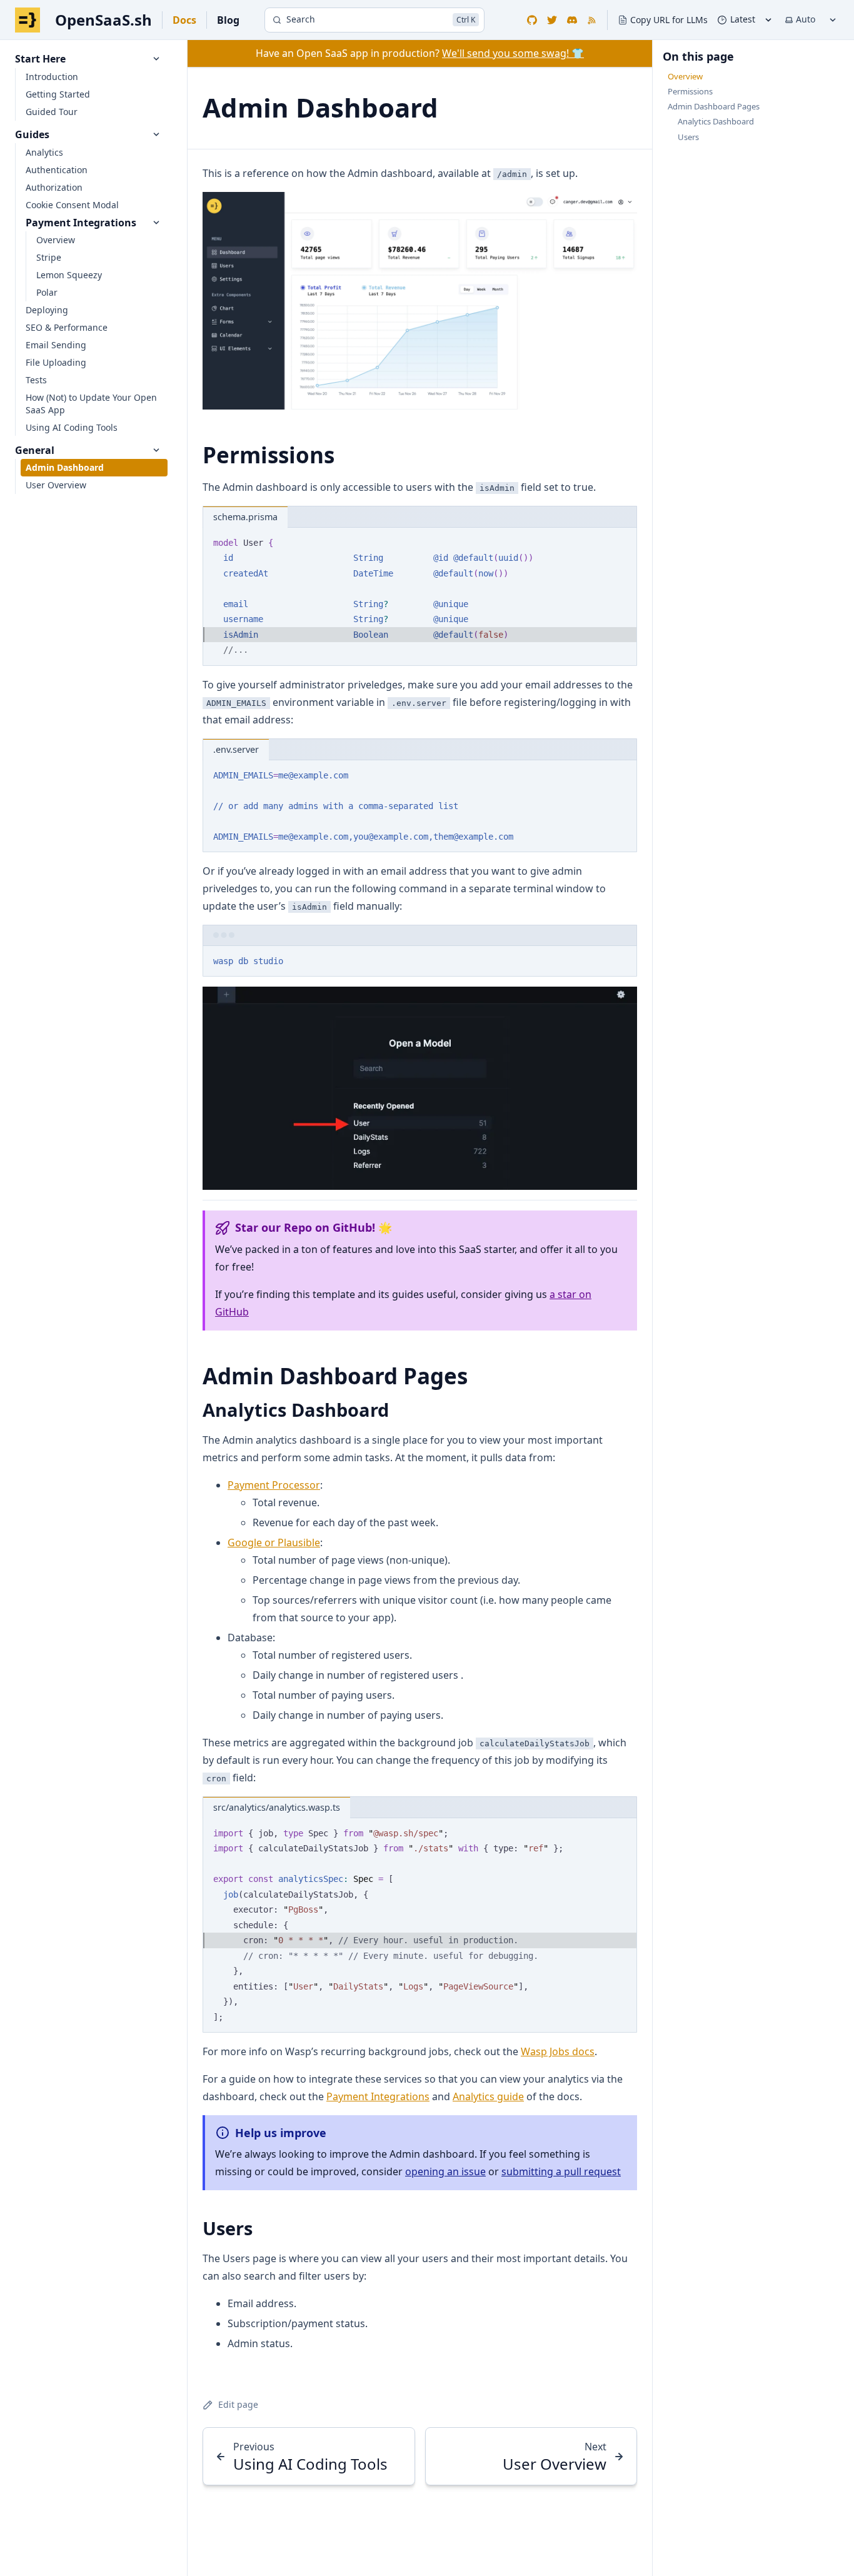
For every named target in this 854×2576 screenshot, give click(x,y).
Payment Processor (274, 1485)
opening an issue (445, 2171)
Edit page (238, 2404)
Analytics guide (488, 2096)
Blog (228, 20)
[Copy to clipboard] (621, 541)
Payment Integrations (378, 2096)
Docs (184, 20)
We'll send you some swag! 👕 (513, 53)
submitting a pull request (561, 2171)
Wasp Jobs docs (558, 2051)
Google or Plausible (274, 1542)
